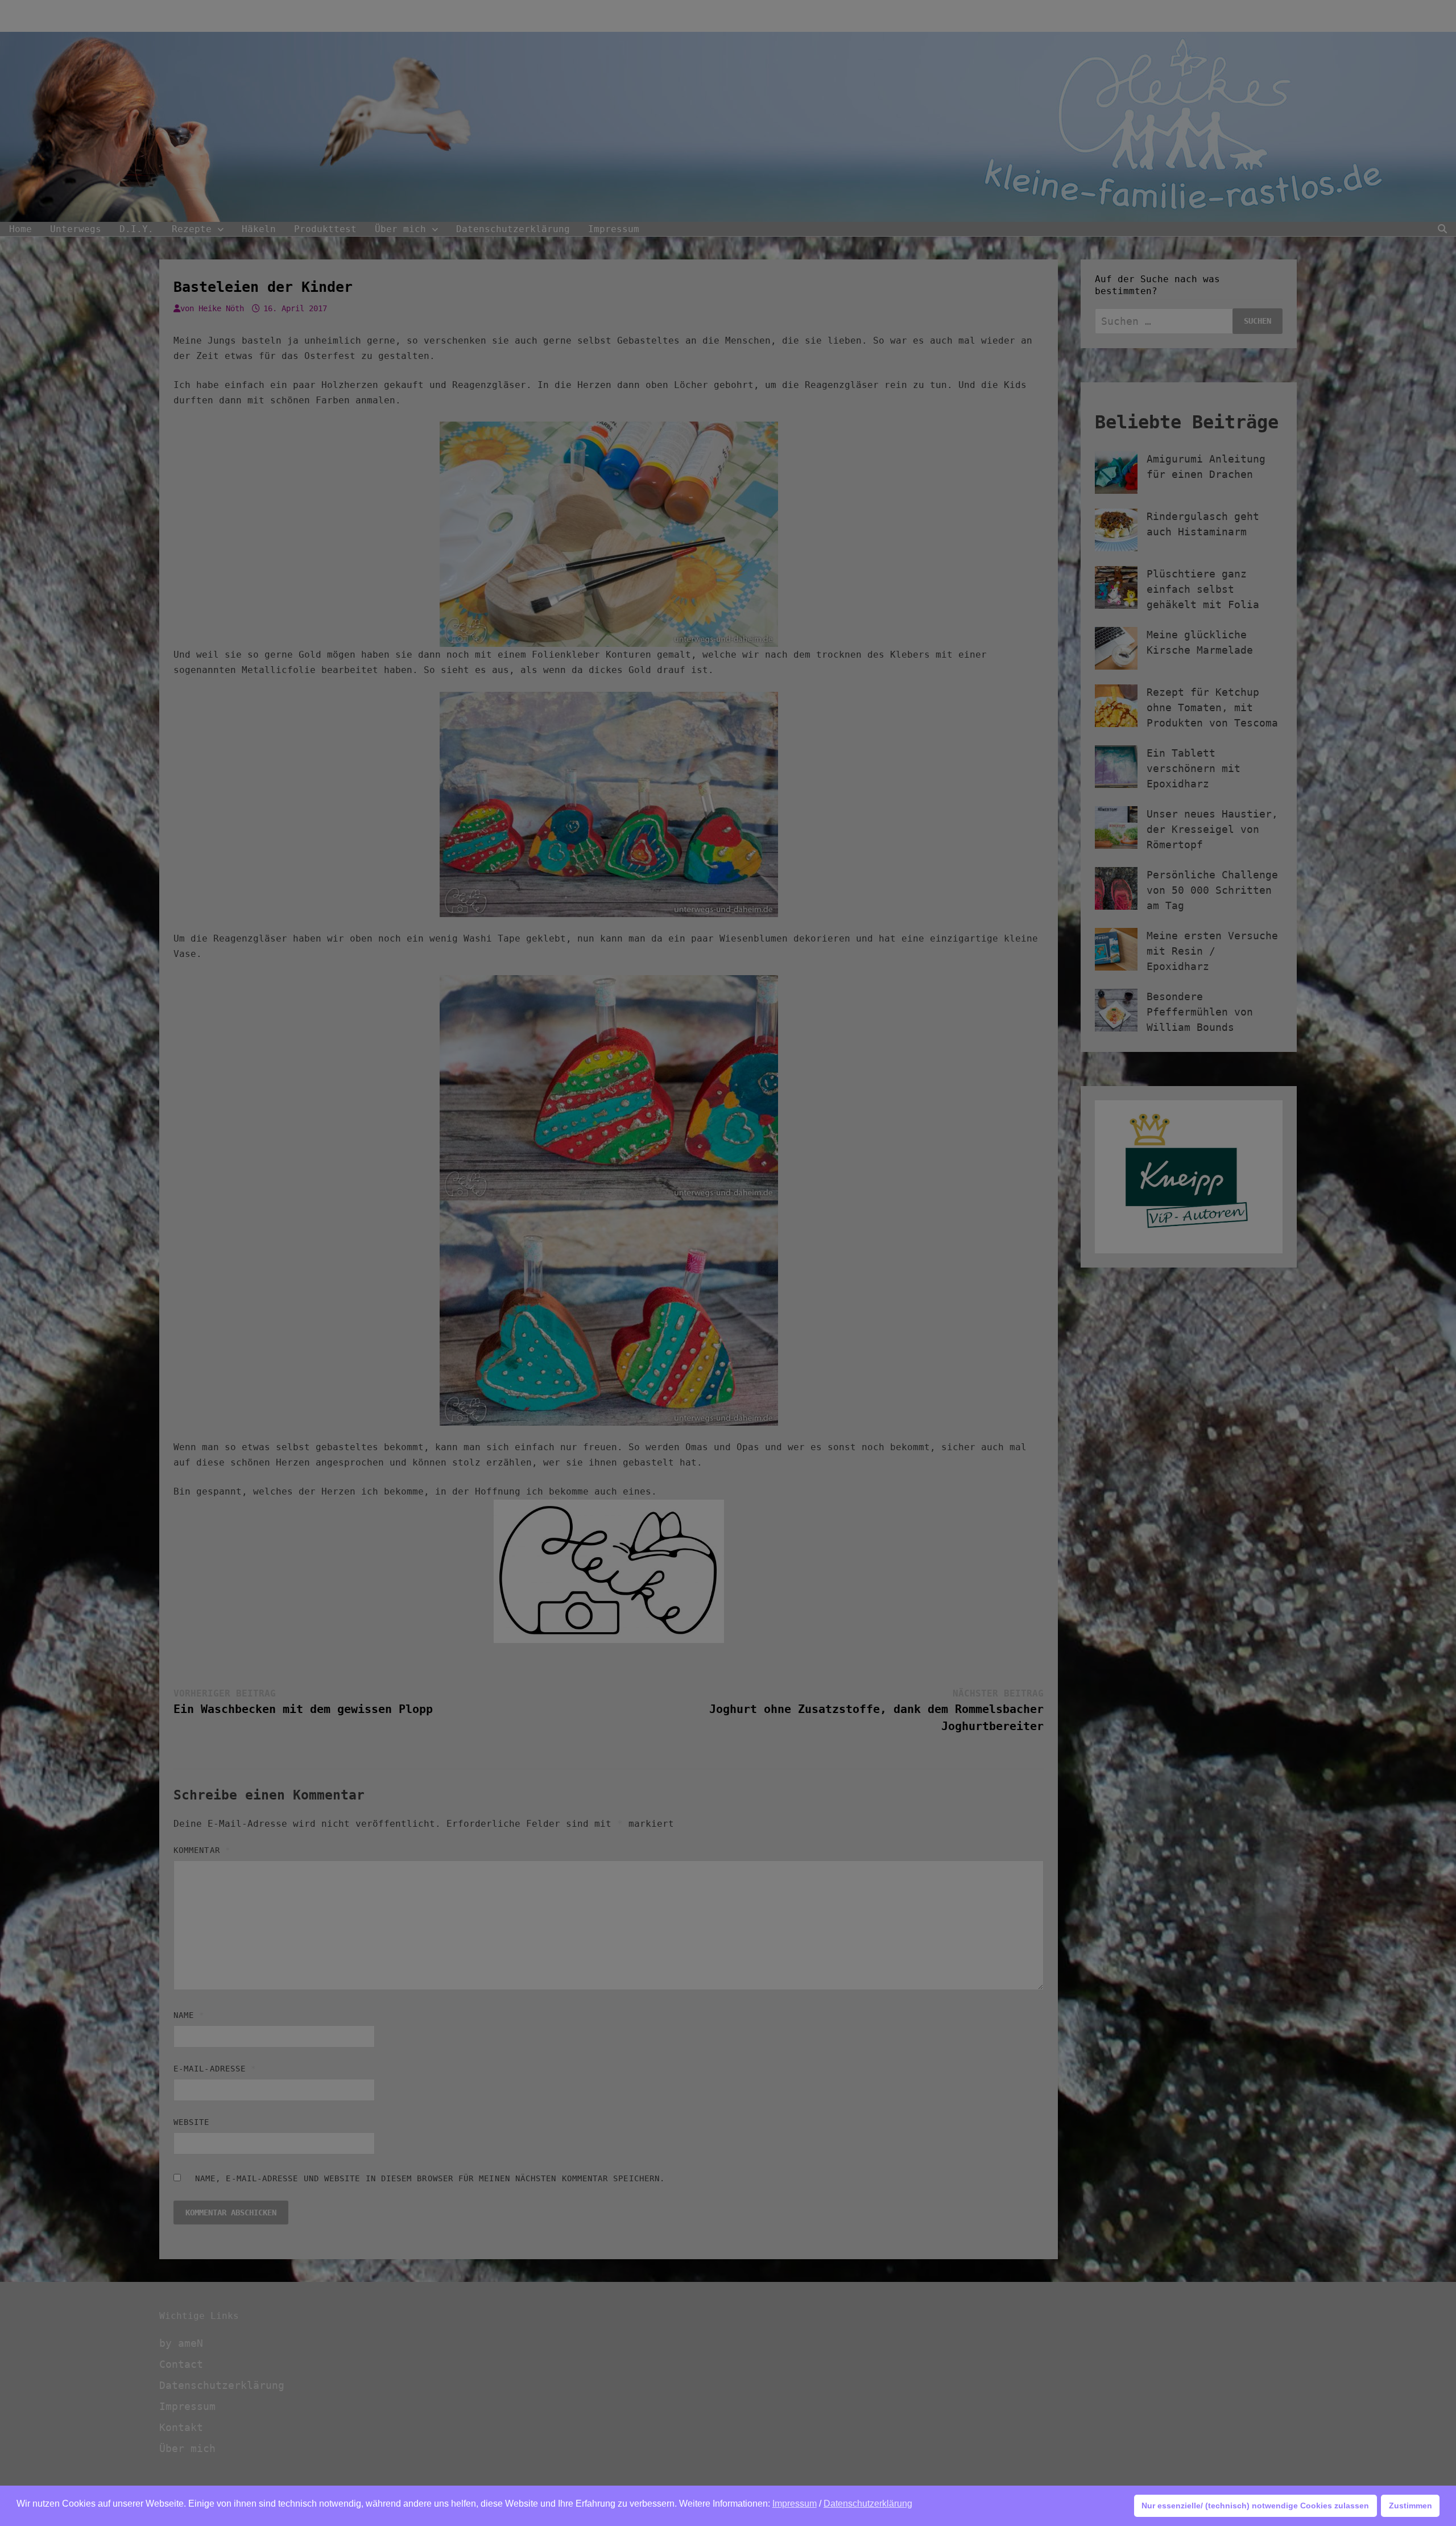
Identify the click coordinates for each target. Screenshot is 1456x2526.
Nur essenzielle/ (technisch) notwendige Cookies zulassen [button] (1255, 2506)
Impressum (795, 2504)
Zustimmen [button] (1410, 2506)
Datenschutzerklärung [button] (868, 2504)
